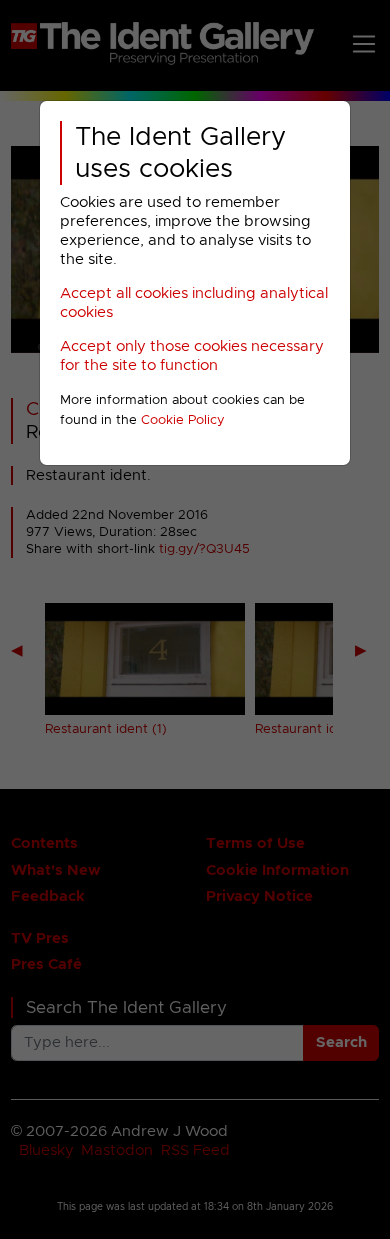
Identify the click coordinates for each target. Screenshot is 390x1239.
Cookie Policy (183, 420)
